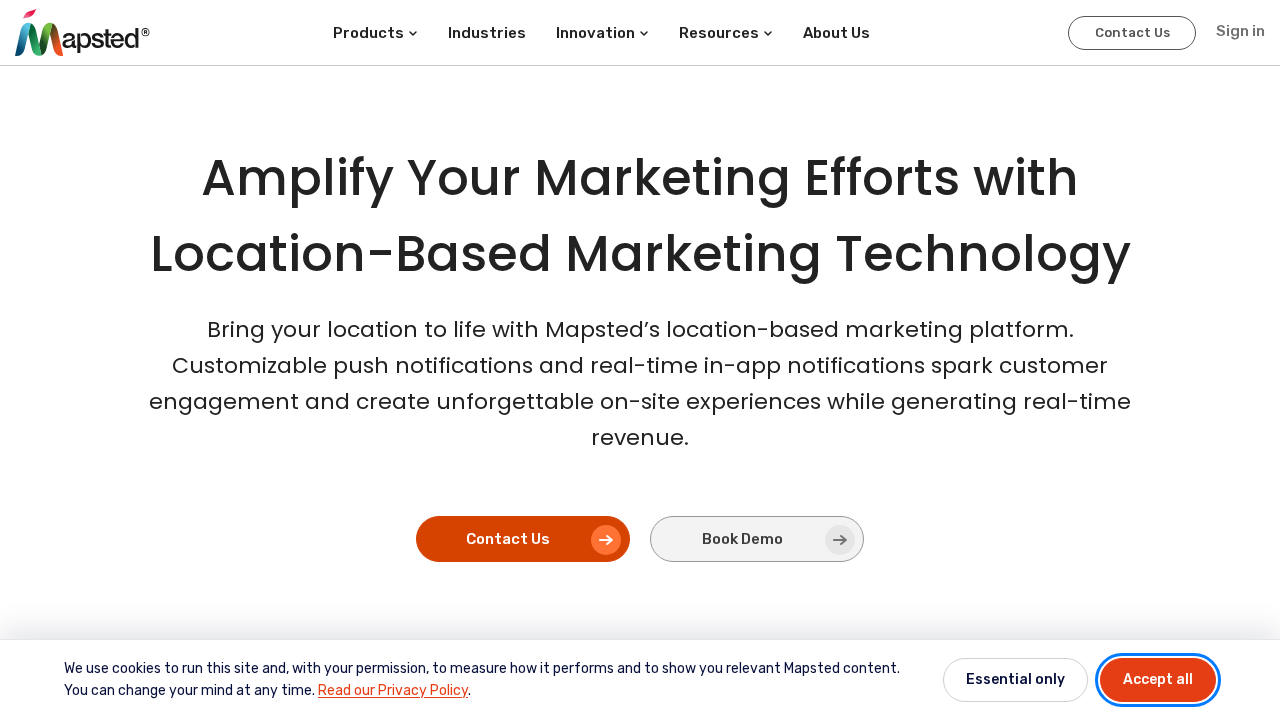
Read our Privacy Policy (393, 690)
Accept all (1158, 679)
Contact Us (1132, 32)
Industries (487, 33)
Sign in (1240, 31)
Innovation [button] (595, 33)
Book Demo (742, 539)
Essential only (1015, 679)
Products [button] (368, 33)
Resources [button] (719, 33)
